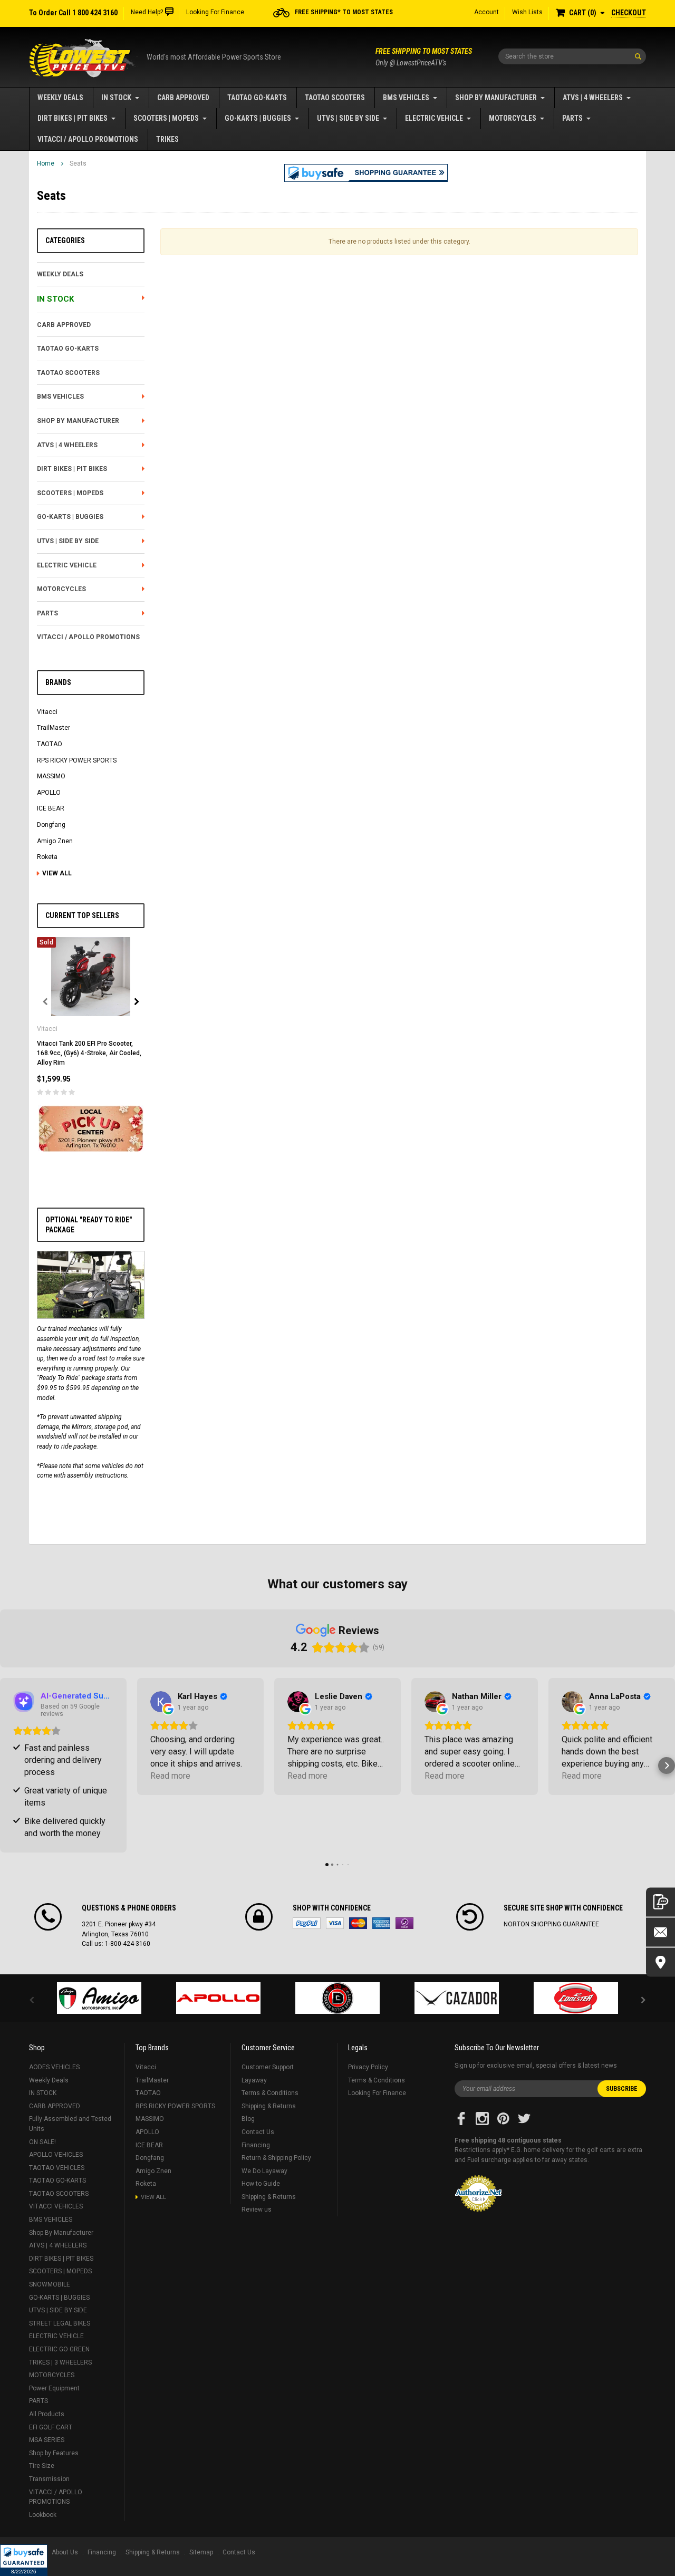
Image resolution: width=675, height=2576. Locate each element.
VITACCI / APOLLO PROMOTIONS (88, 139)
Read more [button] (170, 1776)
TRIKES (167, 139)
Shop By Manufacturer (496, 98)
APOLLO (49, 793)
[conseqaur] (576, 1998)
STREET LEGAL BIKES (60, 2323)
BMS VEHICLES (406, 98)
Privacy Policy (368, 2067)
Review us (257, 2210)
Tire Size (42, 2466)
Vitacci (47, 712)
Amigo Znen (55, 841)
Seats (78, 163)
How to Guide (261, 2184)
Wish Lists (527, 12)
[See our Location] (660, 1962)
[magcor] (337, 1998)
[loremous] (99, 1998)
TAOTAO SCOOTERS (335, 98)
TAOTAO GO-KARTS (257, 98)
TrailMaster (54, 728)
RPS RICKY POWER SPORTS (77, 760)
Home (46, 163)
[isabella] (218, 1998)
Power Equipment (54, 2388)
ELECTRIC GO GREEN (59, 2349)
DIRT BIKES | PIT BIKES (73, 118)
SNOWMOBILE (50, 2284)
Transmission (49, 2479)
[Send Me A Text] (660, 1902)
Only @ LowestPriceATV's (424, 57)
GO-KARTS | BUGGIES (258, 118)
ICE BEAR (51, 808)
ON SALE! (42, 2142)
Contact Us (258, 2132)
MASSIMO (51, 776)
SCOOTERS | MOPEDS (166, 118)
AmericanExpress (381, 1923)
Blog (248, 2119)
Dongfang (51, 825)
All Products (47, 2414)
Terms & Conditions (270, 2093)
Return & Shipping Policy (276, 2158)
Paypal (307, 1923)
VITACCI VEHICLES (56, 2206)
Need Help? (147, 12)
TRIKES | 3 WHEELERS (60, 2362)
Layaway (254, 2080)
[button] (24, 2560)
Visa (335, 1923)
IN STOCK (116, 98)
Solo (404, 1923)
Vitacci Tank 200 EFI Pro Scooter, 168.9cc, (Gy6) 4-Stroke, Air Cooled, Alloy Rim (89, 1053)
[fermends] (457, 1998)
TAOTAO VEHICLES (57, 2168)
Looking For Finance (215, 12)
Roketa (47, 857)
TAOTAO (50, 744)
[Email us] (660, 1932)
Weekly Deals (60, 98)
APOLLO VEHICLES (56, 2155)
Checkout (629, 13)
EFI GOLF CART (51, 2427)
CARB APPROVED (183, 98)
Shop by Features (54, 2453)
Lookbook (43, 2515)
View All (57, 873)
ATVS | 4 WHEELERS (593, 98)
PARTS (572, 118)
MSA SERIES (47, 2440)
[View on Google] (161, 1702)
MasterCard (358, 1923)
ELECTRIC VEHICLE (434, 118)
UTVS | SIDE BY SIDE (348, 118)
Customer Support (268, 2067)
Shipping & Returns (269, 2106)
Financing (256, 2145)
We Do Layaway (264, 2171)
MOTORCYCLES (513, 118)
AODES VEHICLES (54, 2067)
